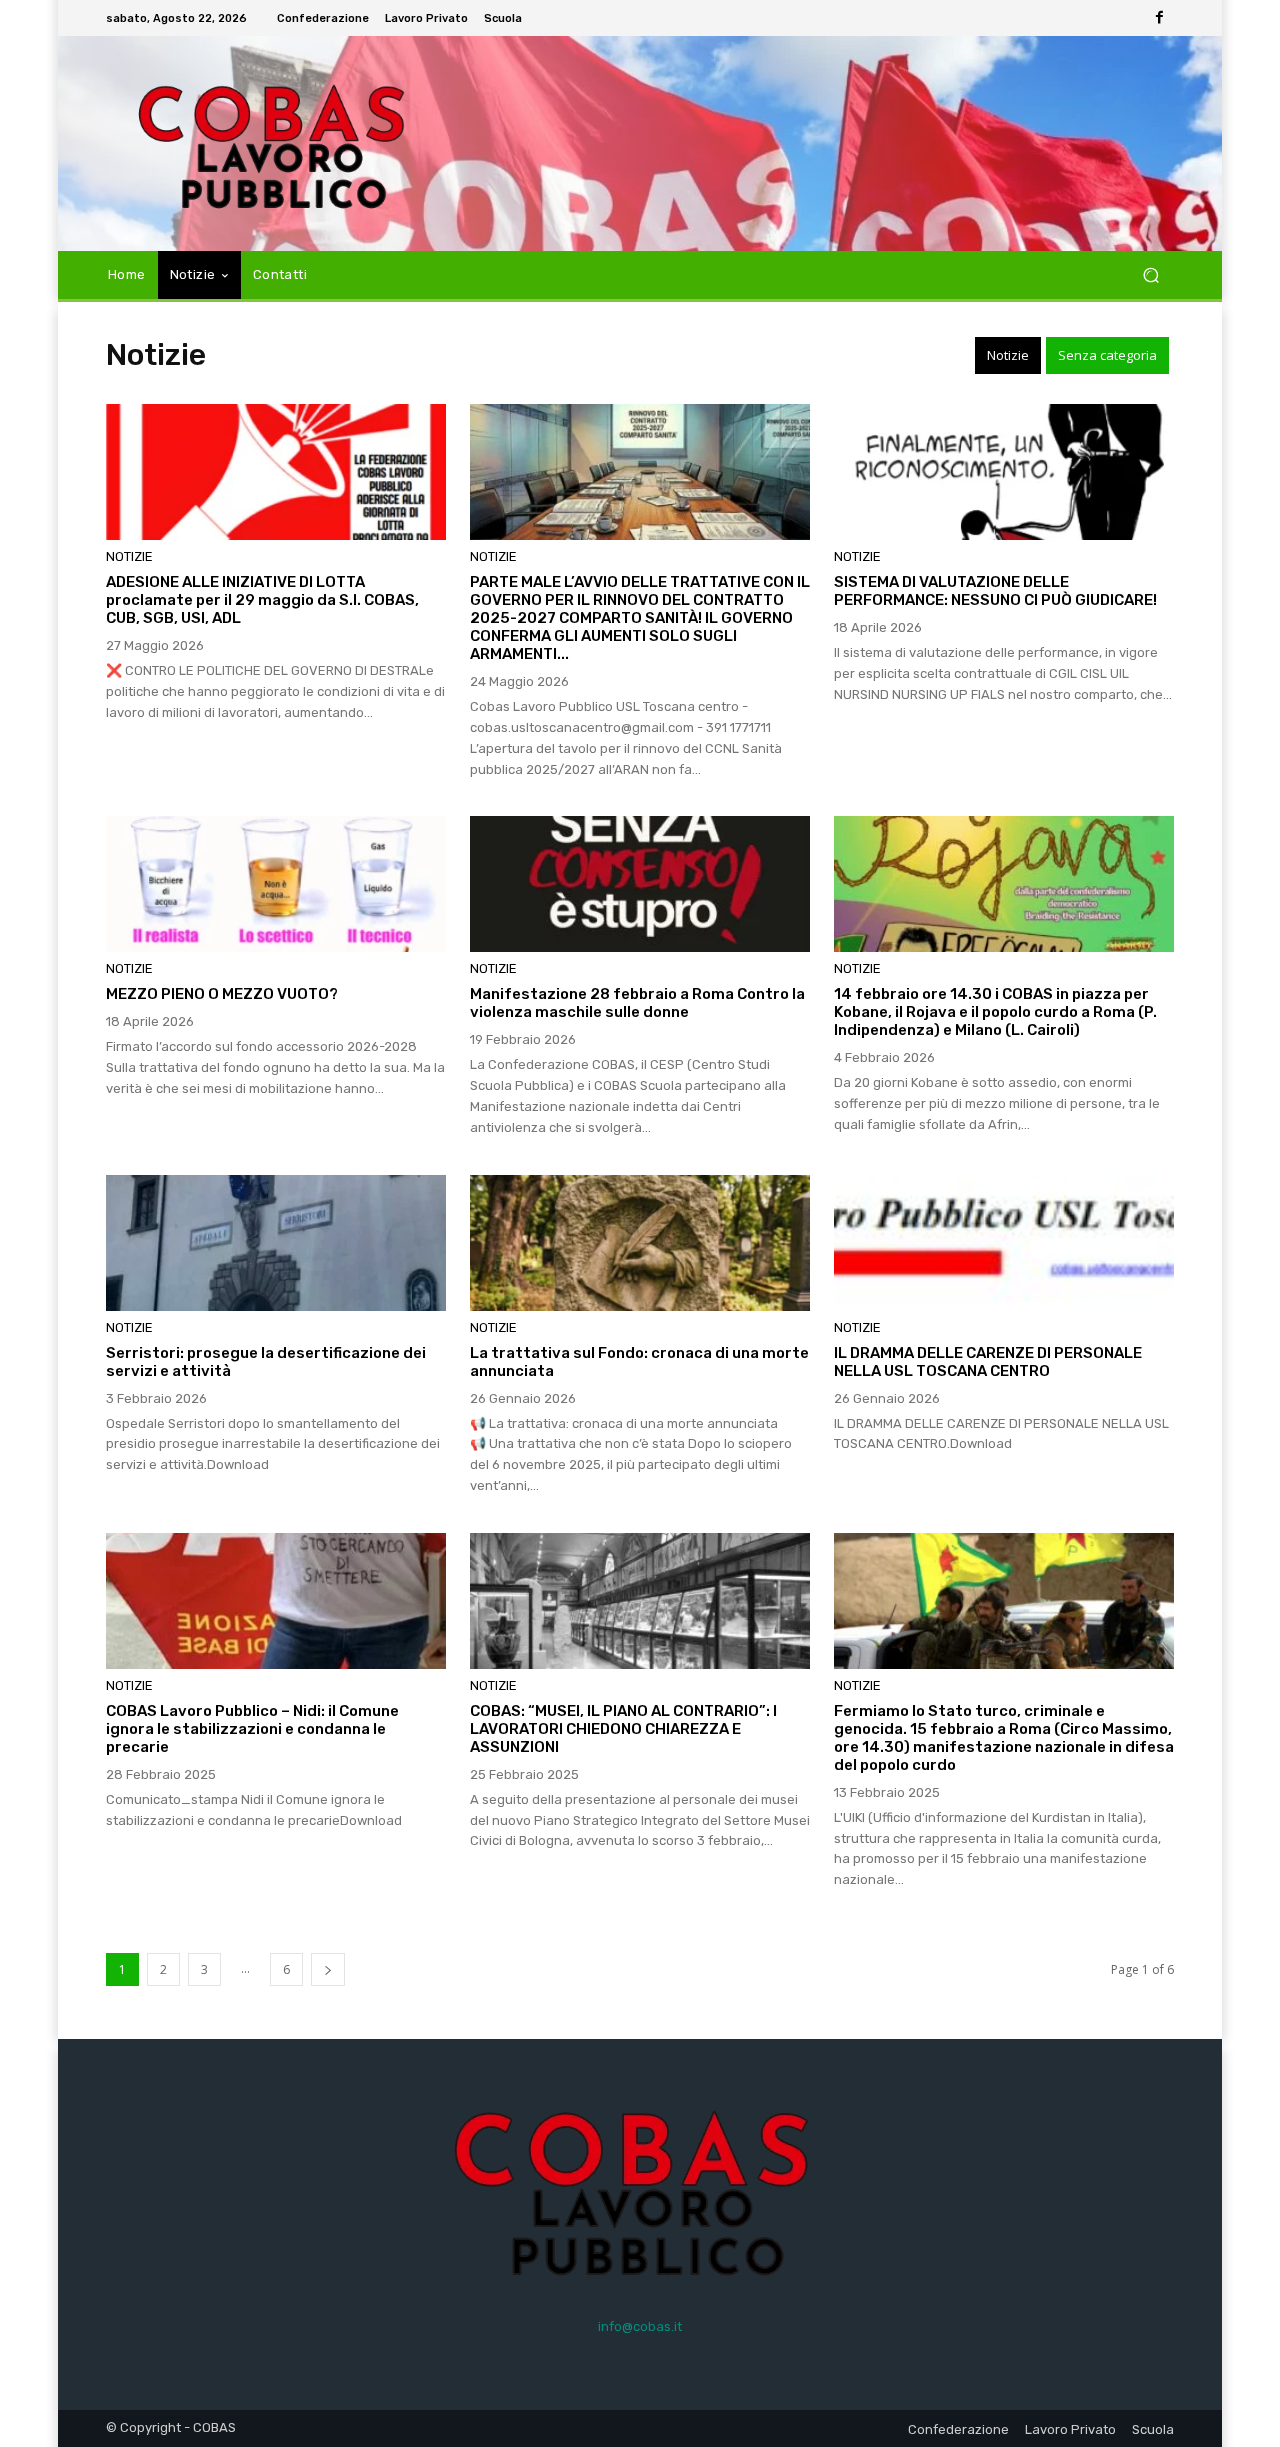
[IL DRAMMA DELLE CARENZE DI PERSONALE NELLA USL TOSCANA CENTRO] (1004, 1243)
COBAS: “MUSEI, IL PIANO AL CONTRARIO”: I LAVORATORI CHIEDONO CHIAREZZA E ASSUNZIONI (623, 1729)
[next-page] (328, 1969)
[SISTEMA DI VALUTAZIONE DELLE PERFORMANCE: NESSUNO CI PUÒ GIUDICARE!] (1004, 472)
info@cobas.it (640, 2326)
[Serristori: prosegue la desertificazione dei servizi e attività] (276, 1243)
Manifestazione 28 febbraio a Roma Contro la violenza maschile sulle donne (637, 1003)
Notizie (1008, 355)
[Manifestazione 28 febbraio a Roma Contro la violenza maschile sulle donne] (640, 884)
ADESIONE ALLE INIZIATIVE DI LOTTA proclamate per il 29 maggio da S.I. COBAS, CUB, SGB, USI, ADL (262, 600)
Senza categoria (1107, 355)
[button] (1150, 275)
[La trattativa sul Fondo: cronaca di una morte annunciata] (640, 1243)
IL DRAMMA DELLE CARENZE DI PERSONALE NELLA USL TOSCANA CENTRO (988, 1362)
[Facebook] (1160, 18)
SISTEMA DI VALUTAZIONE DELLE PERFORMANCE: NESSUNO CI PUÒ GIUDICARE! (995, 591)
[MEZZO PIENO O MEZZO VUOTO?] (276, 884)
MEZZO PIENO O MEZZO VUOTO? (222, 994)
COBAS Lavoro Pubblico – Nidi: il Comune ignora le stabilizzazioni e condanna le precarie (252, 1729)
